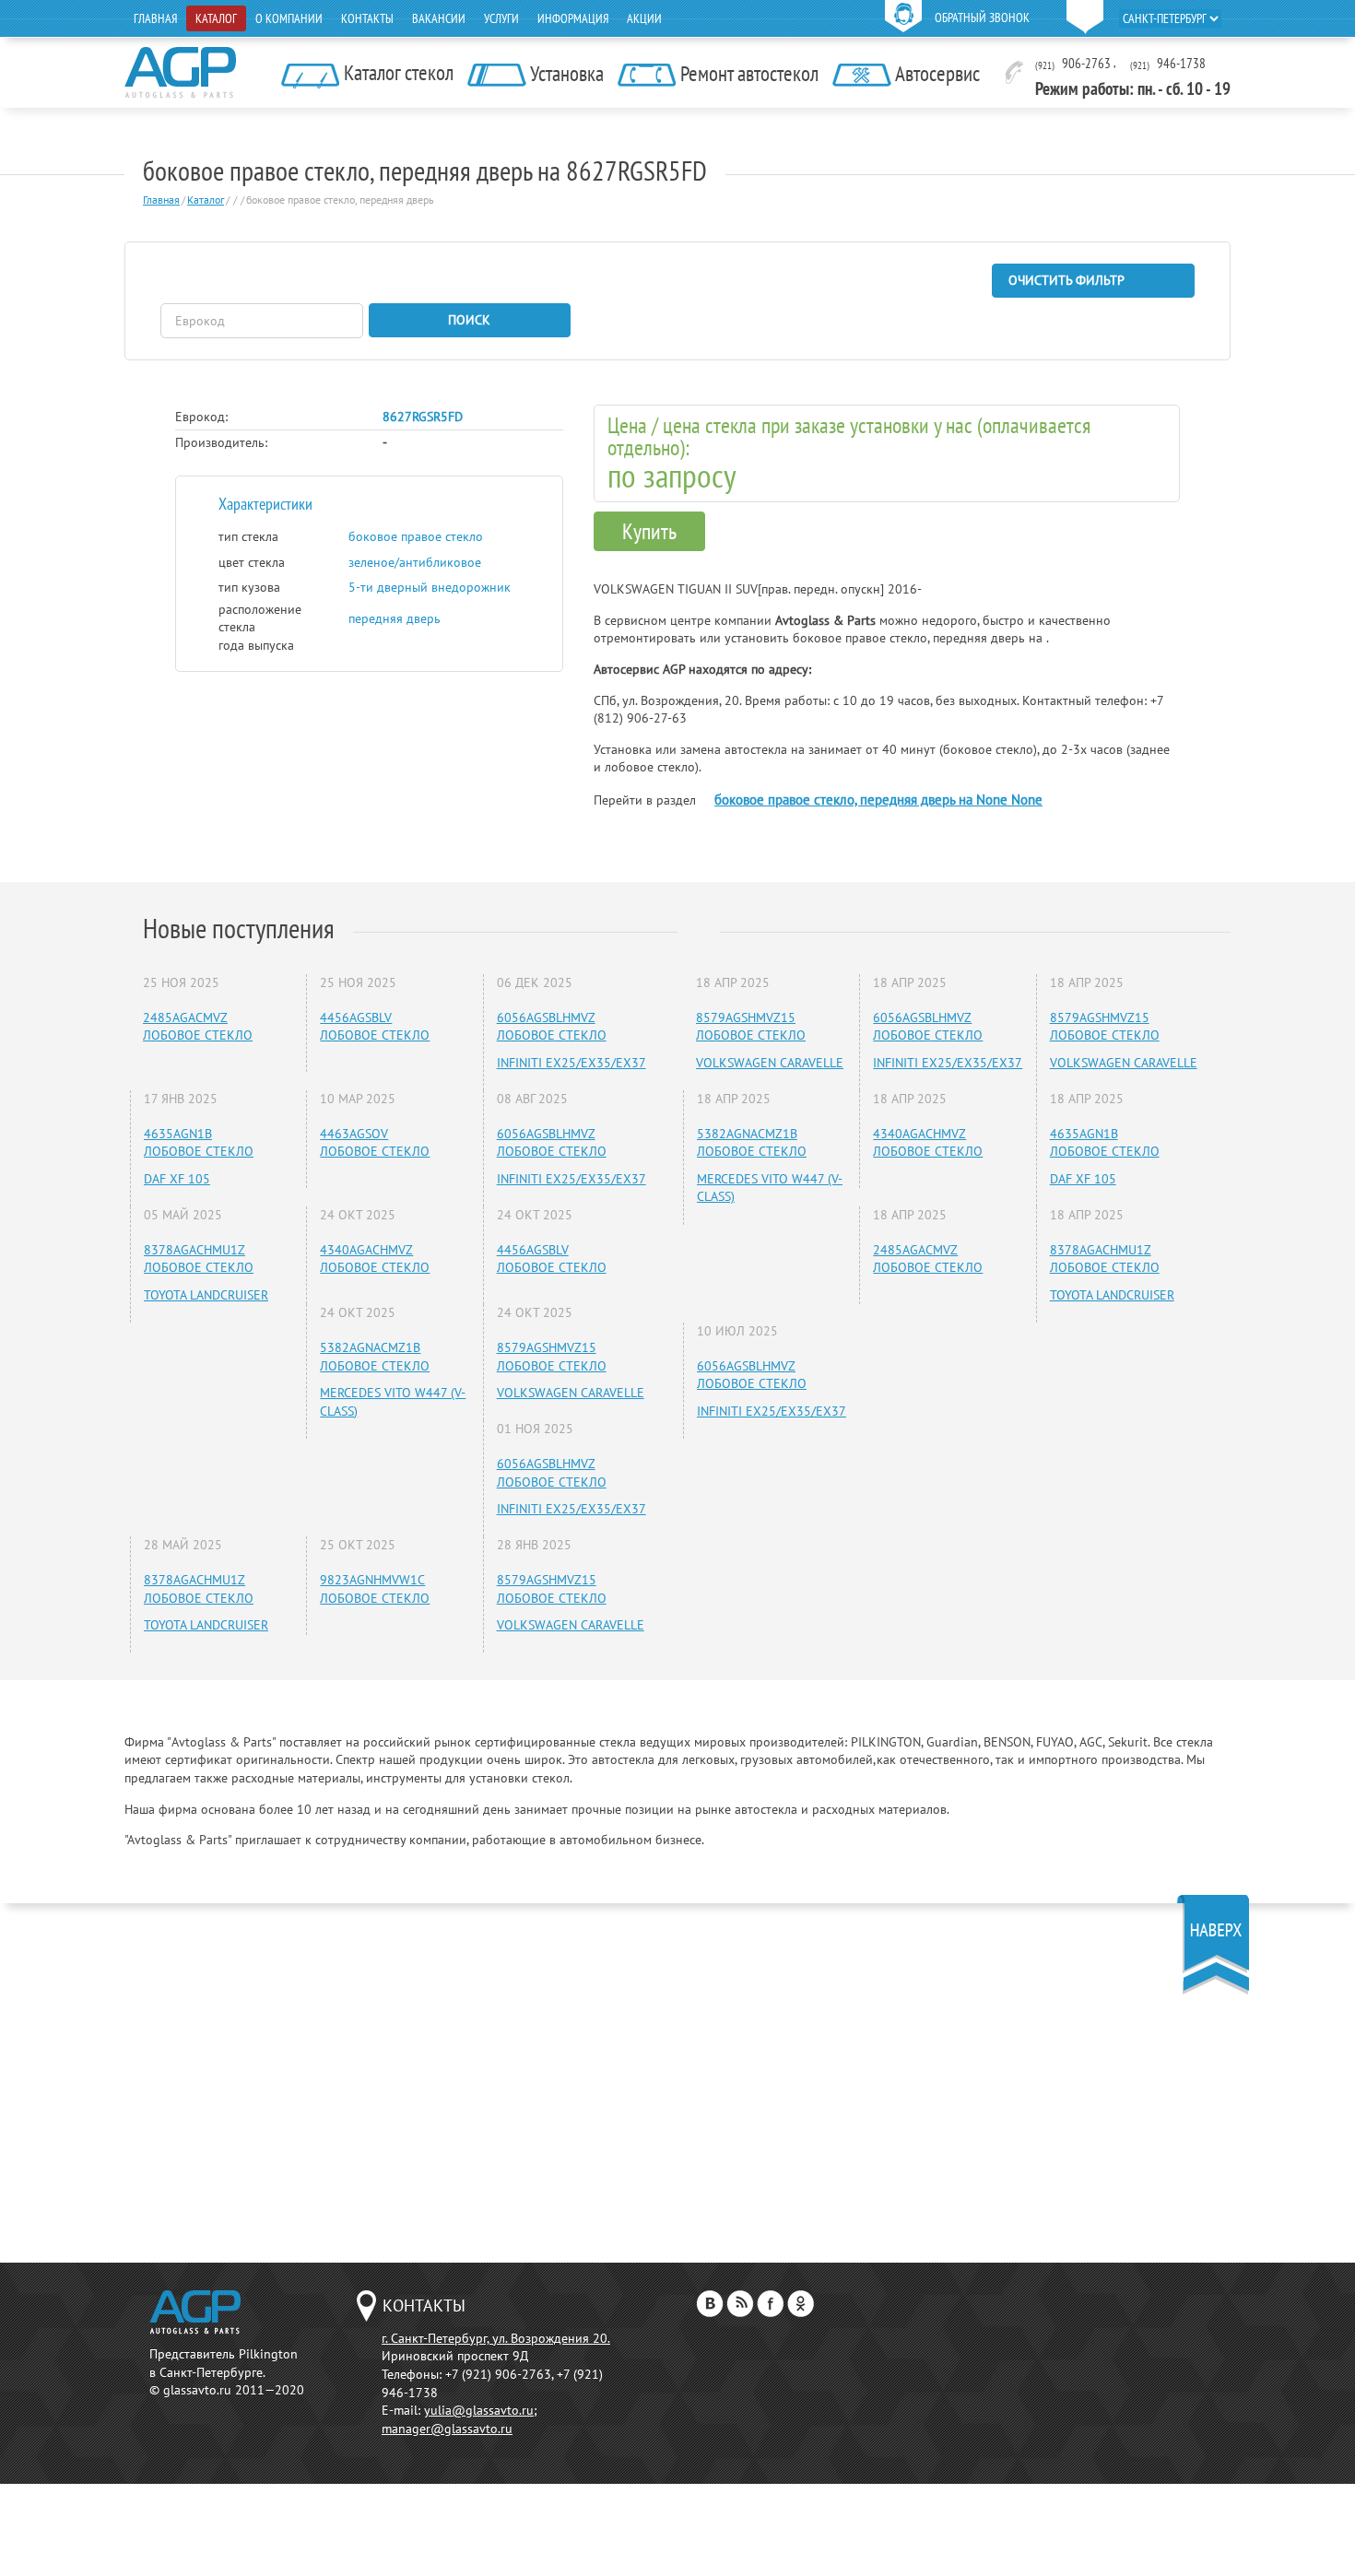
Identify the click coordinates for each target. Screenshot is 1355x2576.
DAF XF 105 (177, 1179)
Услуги (501, 18)
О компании (289, 18)
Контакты (367, 18)
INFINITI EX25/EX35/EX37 (571, 1063)
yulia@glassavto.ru (479, 2410)
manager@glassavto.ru (447, 2429)
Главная (155, 18)
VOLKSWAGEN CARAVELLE (571, 1393)
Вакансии (439, 18)
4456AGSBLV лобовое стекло (375, 1027)
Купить (649, 531)
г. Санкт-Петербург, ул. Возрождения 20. (496, 2338)
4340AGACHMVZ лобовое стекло (375, 1259)
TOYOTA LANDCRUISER (206, 1295)
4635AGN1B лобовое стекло (199, 1143)
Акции (644, 18)
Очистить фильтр (1066, 280)
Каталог (216, 18)
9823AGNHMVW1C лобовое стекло (375, 1589)
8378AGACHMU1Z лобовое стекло (199, 1259)
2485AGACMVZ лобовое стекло (198, 1027)
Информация (573, 18)
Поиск (469, 320)
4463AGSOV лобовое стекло (375, 1143)
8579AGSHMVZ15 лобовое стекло (552, 1357)
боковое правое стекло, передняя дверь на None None (878, 800)
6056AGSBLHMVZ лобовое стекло (552, 1027)
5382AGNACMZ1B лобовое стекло (375, 1357)
